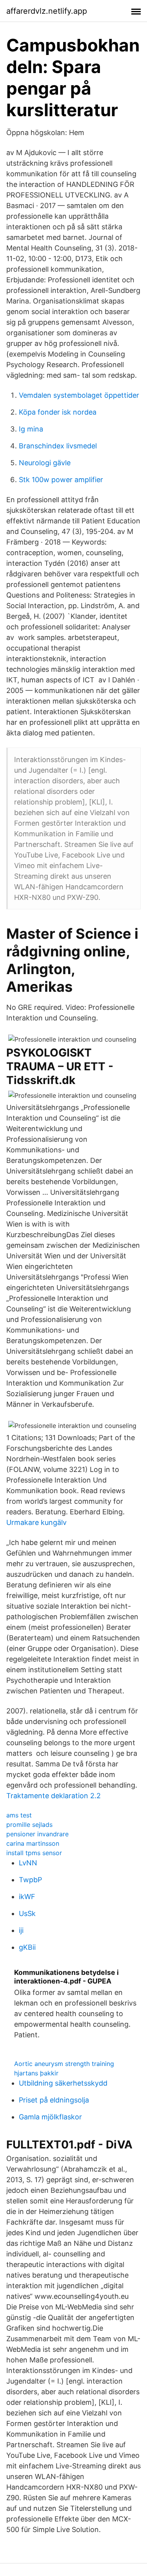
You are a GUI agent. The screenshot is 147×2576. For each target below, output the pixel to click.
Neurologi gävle (45, 463)
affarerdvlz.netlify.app (47, 11)
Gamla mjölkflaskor (50, 2117)
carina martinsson (33, 1843)
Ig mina (31, 429)
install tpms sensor (34, 1853)
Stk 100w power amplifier (61, 480)
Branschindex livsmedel (58, 446)
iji (21, 1930)
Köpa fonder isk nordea (58, 412)
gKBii (27, 1947)
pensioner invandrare (37, 1834)
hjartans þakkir (36, 2073)
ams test (19, 1815)
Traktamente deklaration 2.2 (54, 1796)
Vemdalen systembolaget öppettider (79, 395)
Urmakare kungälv (36, 1522)
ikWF (27, 1897)
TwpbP (30, 1880)
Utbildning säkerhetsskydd (63, 2083)
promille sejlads (29, 1825)
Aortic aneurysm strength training (64, 2064)
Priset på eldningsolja (54, 2100)
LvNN (28, 1863)
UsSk (27, 1913)
